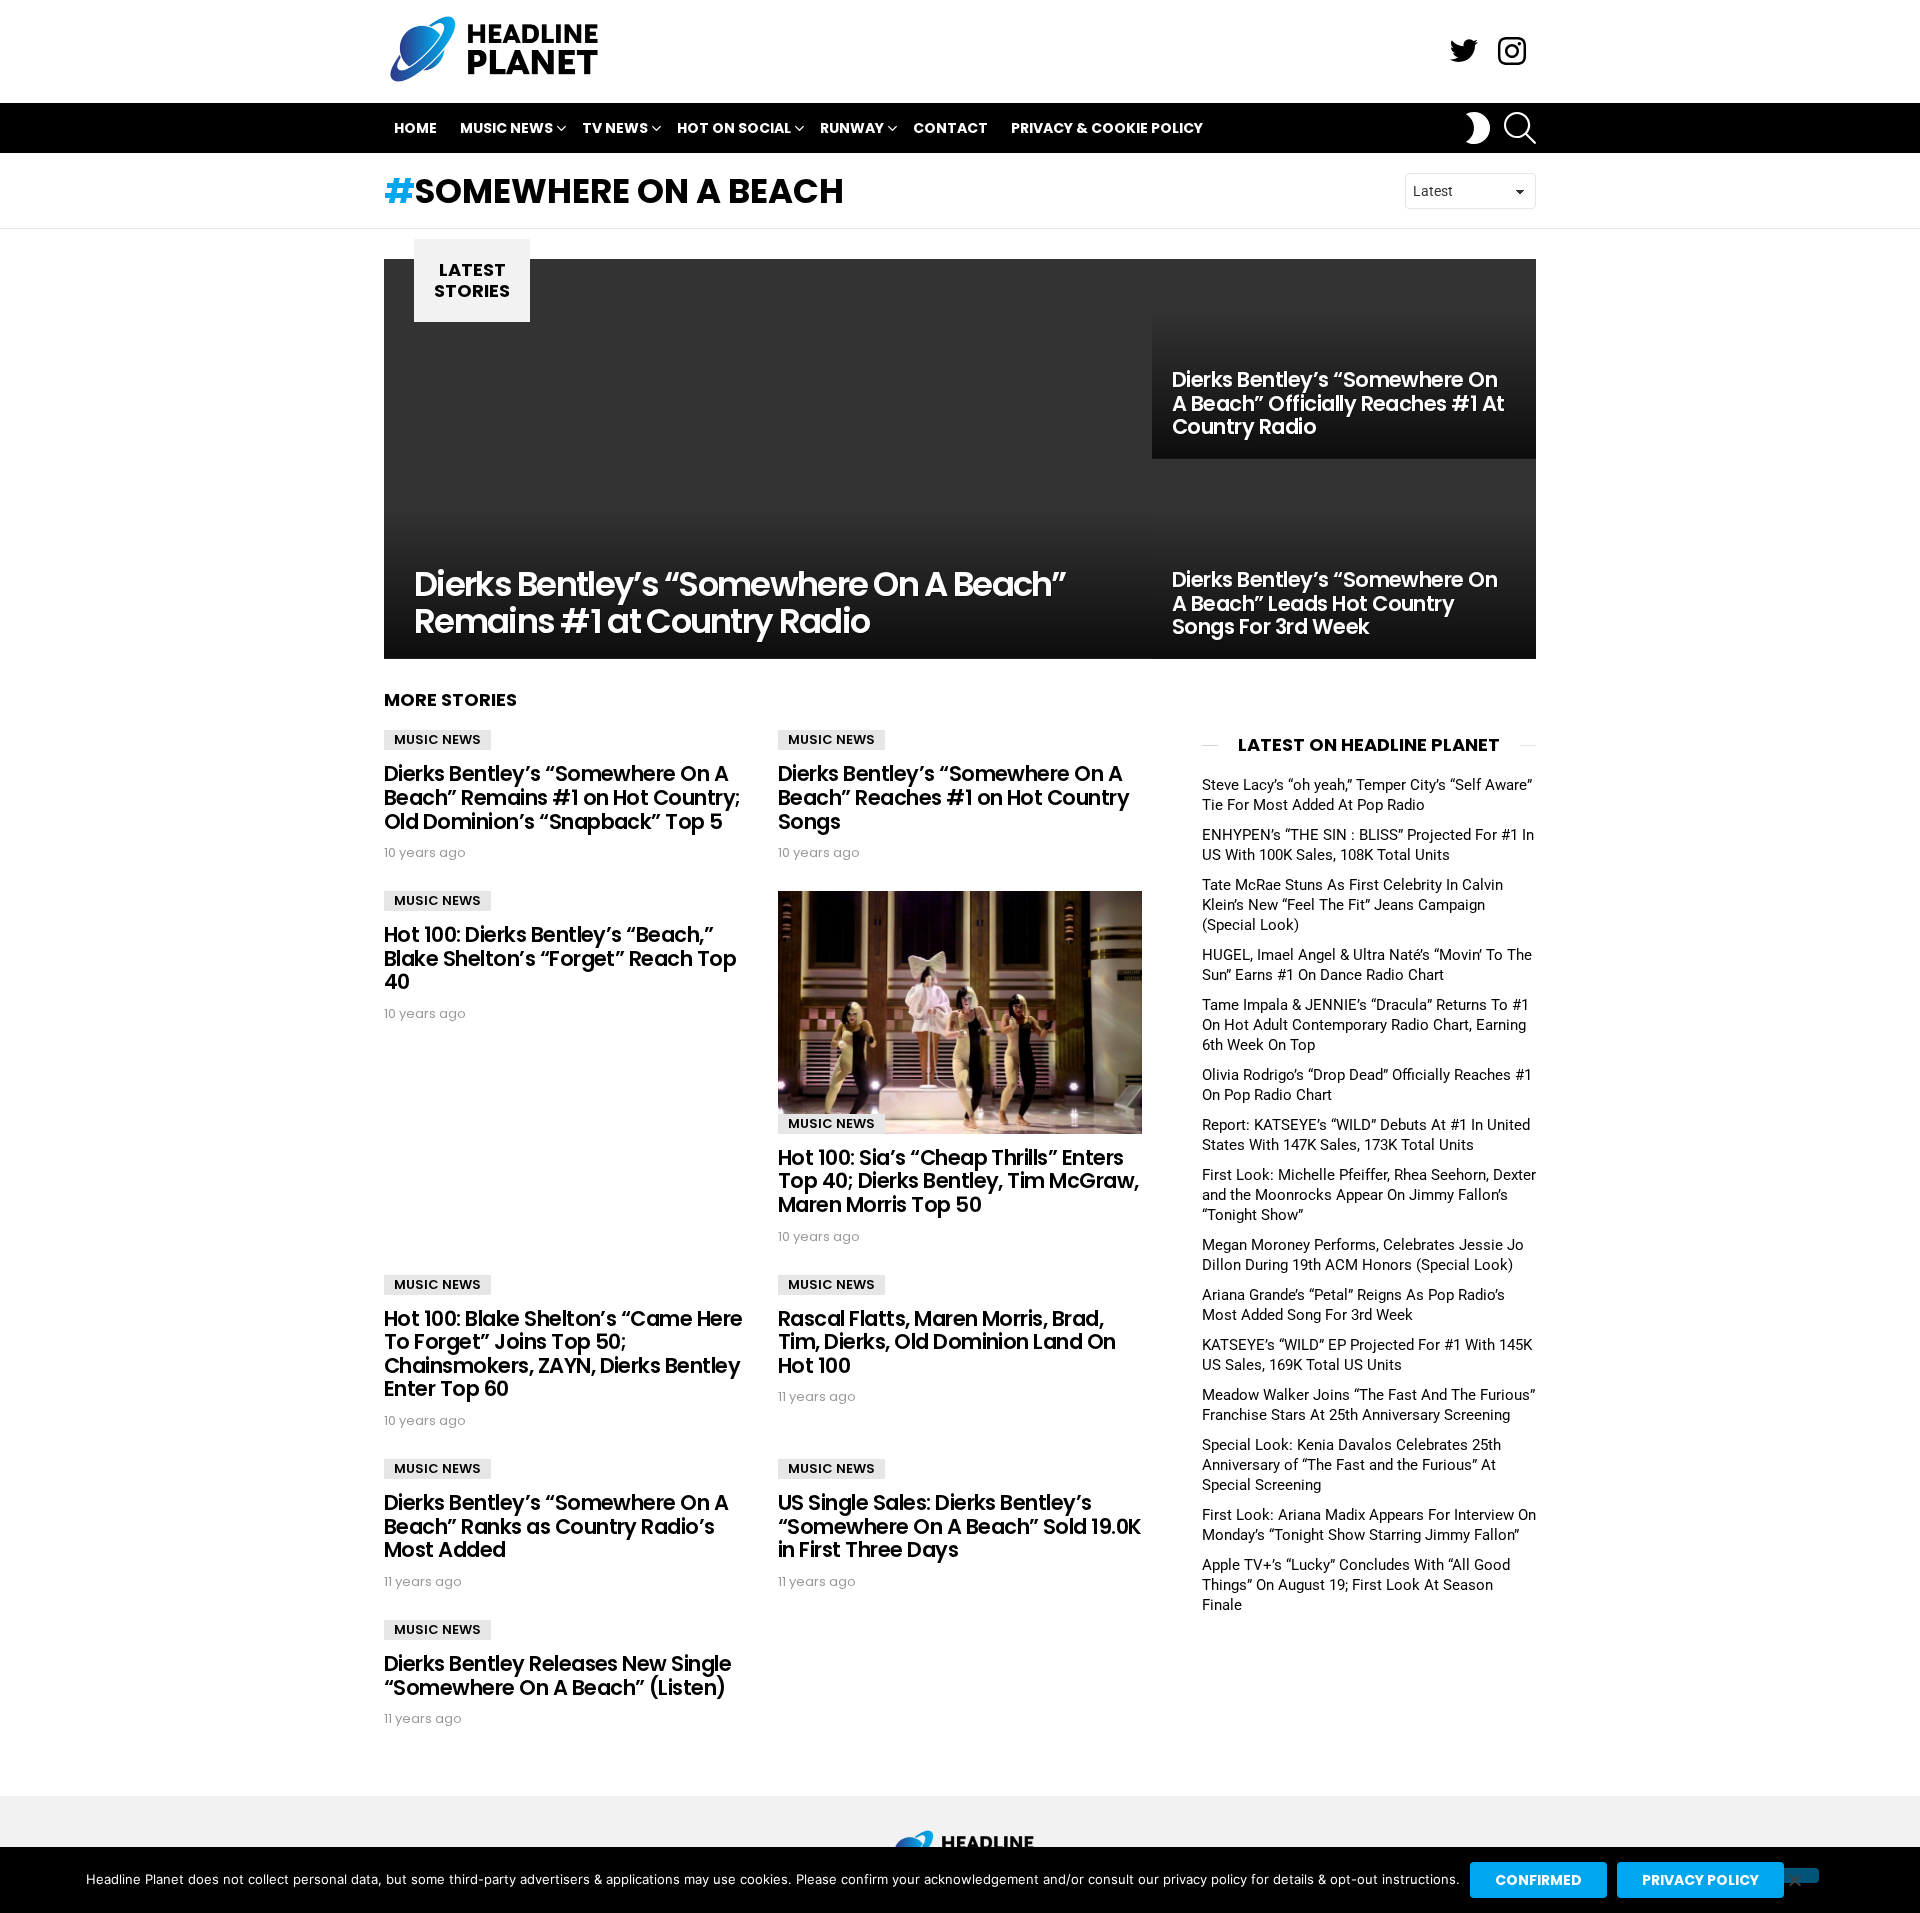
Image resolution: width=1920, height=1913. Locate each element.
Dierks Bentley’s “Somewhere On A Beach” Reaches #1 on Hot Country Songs (953, 797)
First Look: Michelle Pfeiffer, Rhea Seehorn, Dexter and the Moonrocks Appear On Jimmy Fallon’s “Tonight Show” (1369, 1195)
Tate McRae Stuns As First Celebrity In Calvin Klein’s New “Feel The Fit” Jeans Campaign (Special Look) (1352, 905)
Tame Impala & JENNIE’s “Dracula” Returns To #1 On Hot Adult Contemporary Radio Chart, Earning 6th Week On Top (1365, 1025)
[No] (1794, 1875)
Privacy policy (1700, 1880)
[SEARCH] (1520, 128)
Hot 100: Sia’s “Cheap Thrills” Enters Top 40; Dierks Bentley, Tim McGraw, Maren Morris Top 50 (958, 1181)
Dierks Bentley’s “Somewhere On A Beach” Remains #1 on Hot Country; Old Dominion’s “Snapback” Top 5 (562, 797)
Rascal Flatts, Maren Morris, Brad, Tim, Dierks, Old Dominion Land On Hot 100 (947, 1342)
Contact (950, 128)
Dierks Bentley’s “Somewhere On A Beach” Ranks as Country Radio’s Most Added (556, 1526)
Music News (506, 128)
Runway (852, 128)
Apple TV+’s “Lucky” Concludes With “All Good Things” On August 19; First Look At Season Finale (1356, 1585)
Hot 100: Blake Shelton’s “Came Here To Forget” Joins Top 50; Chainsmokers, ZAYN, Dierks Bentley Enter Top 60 (563, 1354)
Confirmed (1538, 1880)
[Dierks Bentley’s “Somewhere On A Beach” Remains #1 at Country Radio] (768, 459)
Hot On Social (734, 128)
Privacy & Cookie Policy (1107, 128)
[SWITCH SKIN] (1478, 128)
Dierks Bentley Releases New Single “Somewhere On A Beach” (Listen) (557, 1675)
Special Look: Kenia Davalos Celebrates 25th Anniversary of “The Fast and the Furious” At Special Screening (1351, 1465)
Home (415, 128)
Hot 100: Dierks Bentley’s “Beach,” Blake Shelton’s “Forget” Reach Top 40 (560, 958)
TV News (615, 128)
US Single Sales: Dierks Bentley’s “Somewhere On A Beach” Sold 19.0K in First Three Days (960, 1526)
